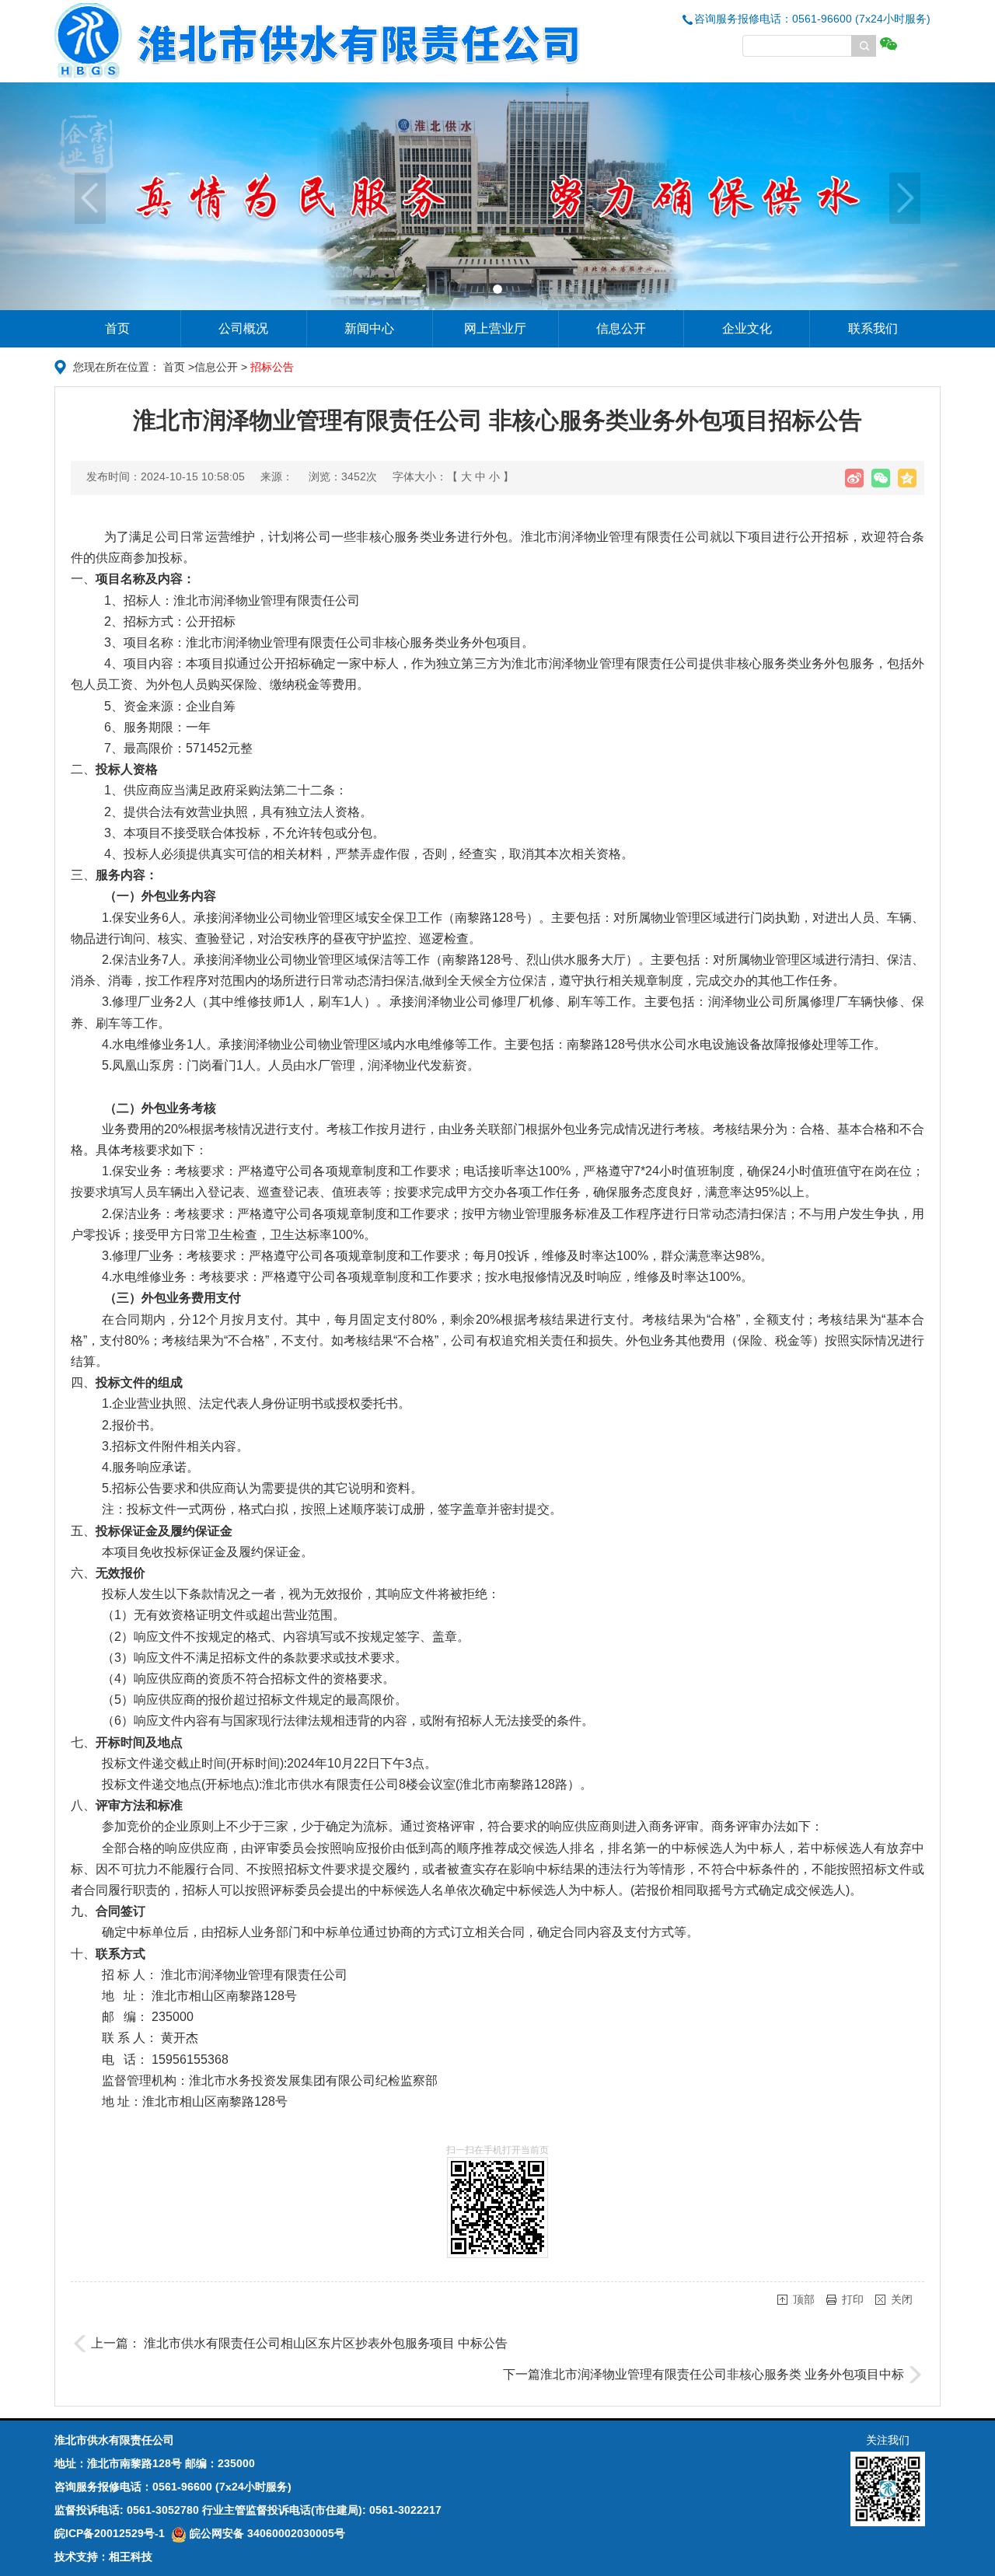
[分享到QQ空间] (907, 478)
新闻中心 (369, 328)
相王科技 (131, 2557)
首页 (117, 328)
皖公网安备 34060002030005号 (266, 2533)
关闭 (902, 2299)
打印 (853, 2299)
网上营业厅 (495, 328)
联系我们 (873, 328)
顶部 (804, 2299)
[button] (75, 196)
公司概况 (243, 328)
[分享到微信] (881, 478)
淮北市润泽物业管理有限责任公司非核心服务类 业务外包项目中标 (722, 2374)
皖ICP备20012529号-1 (110, 2533)
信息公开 (621, 328)
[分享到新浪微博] (854, 478)
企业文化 (747, 328)
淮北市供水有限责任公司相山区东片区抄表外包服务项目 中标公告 (326, 2343)
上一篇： (117, 2343)
